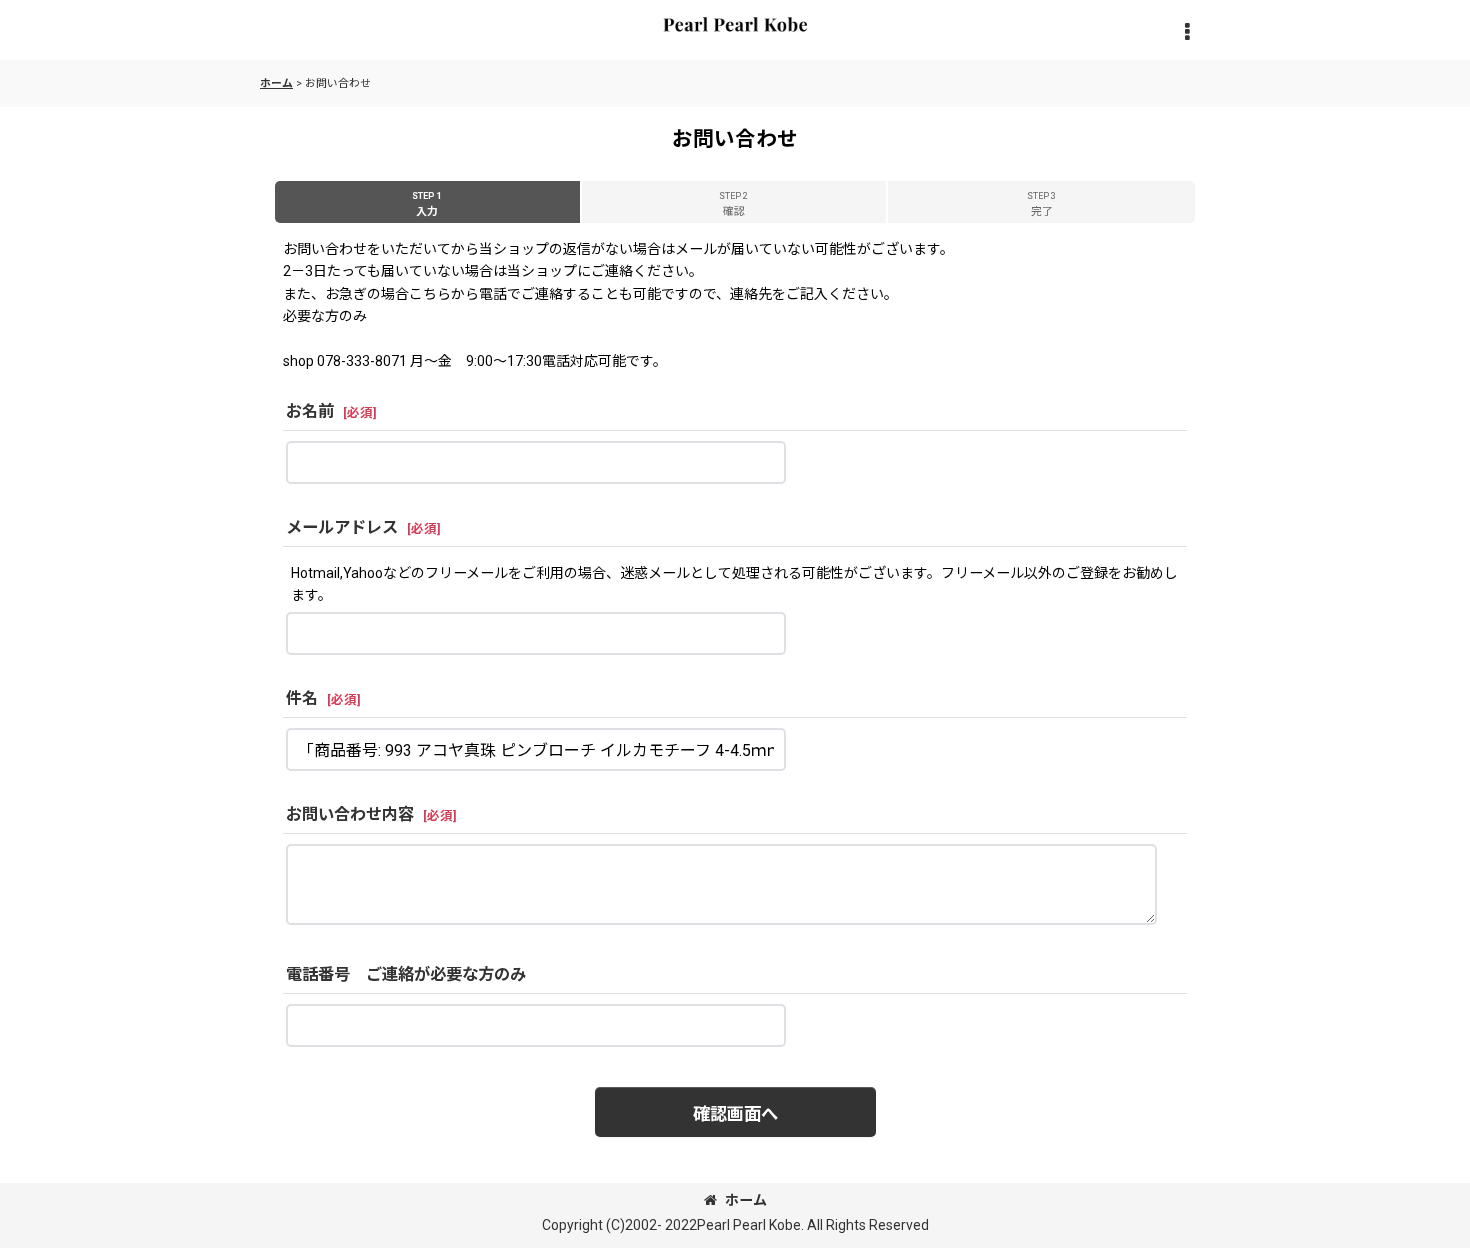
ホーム (746, 1200)
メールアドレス (342, 527)
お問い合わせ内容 (350, 814)
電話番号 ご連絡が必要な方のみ (406, 974)
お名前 (310, 411)
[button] (1187, 33)
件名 (302, 698)
